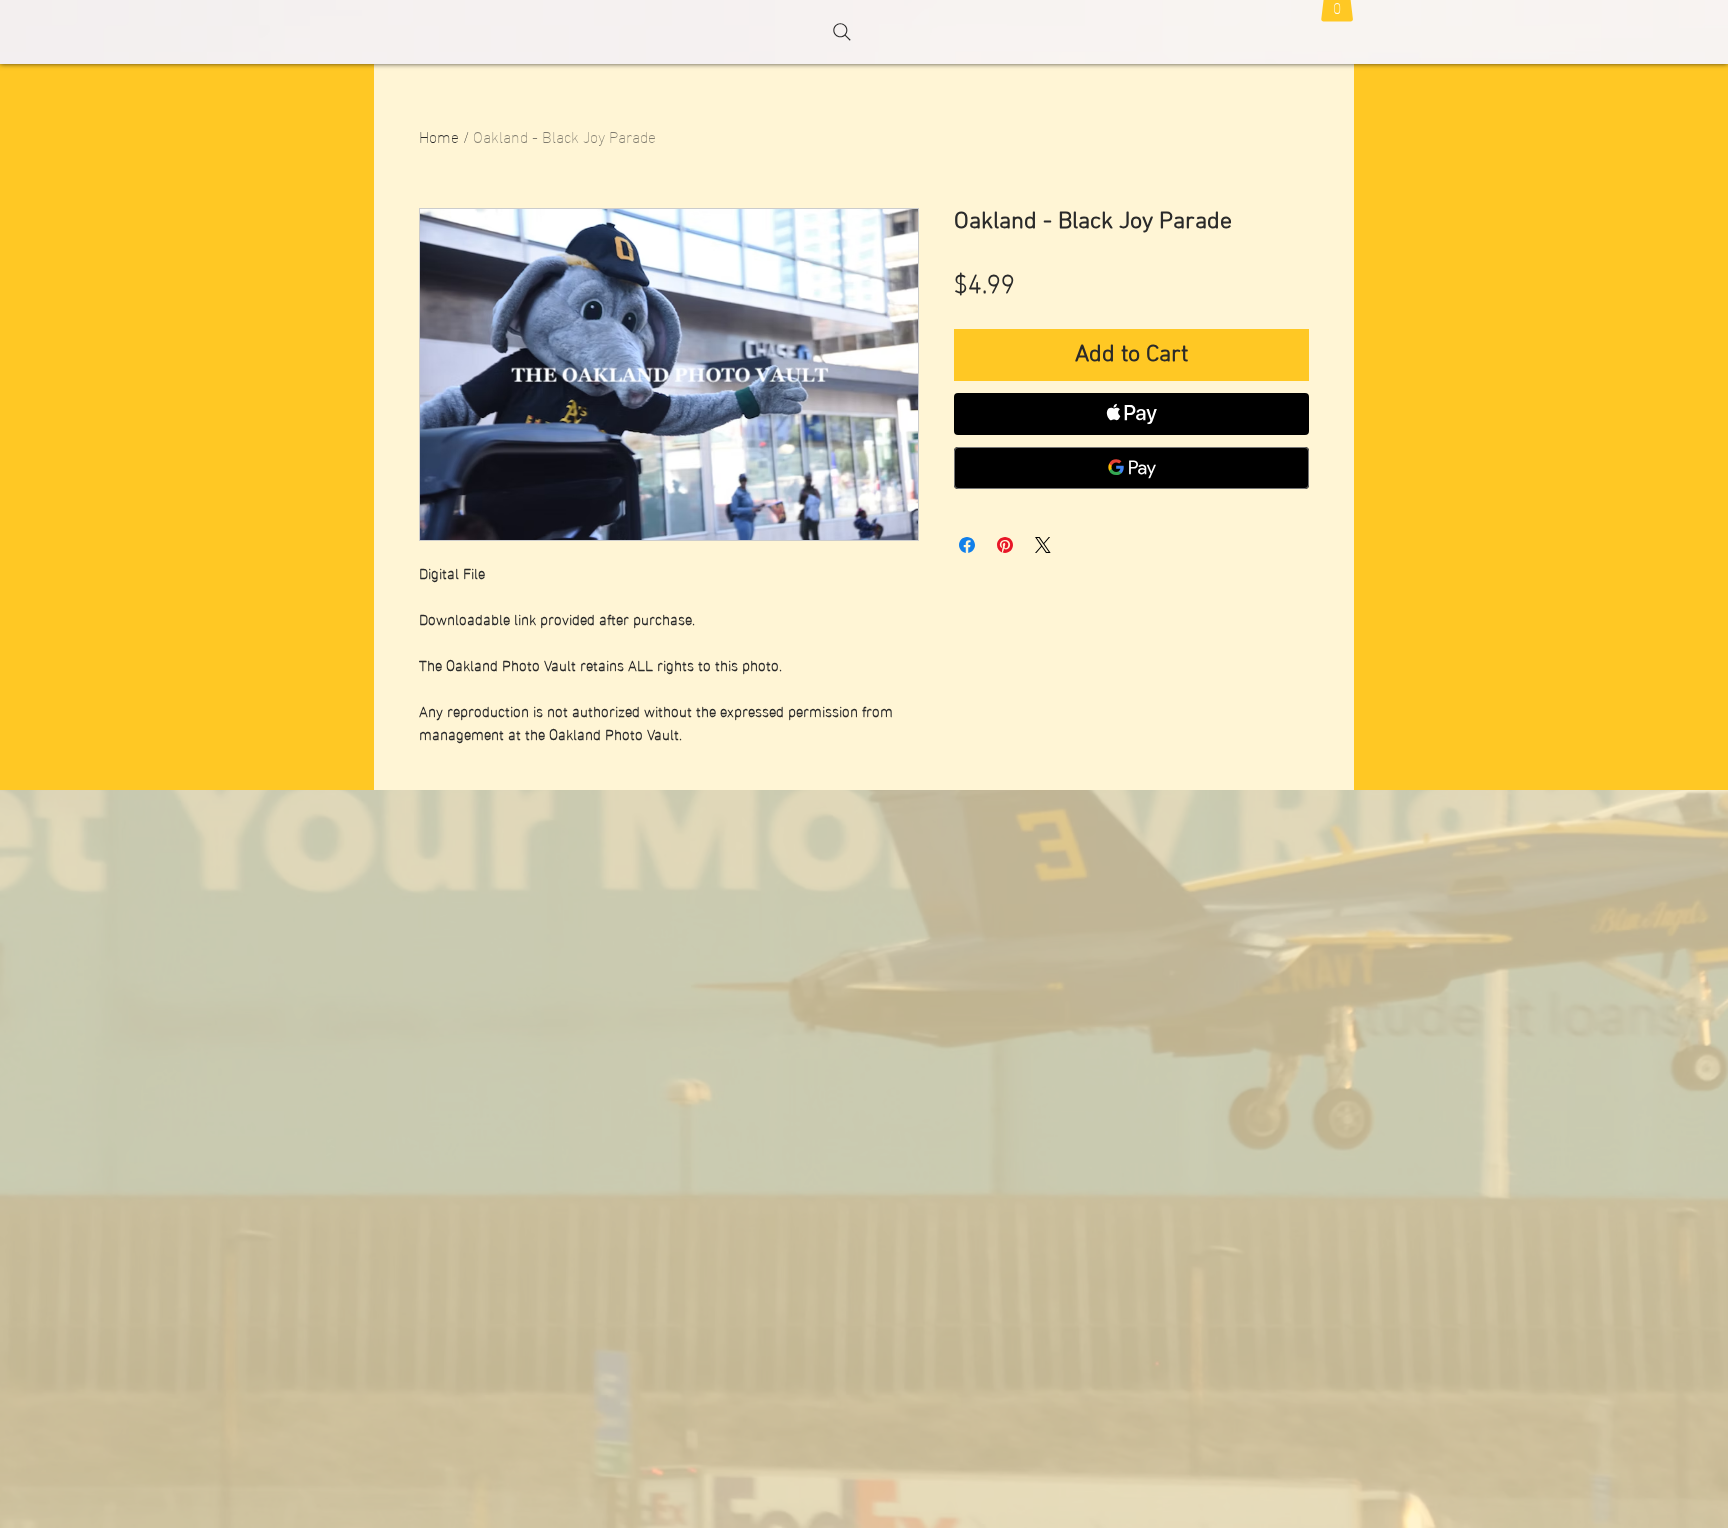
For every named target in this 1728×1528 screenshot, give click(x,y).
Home (439, 135)
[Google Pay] (1131, 468)
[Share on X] (1043, 545)
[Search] (842, 32)
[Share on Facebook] (967, 545)
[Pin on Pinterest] (1005, 545)
